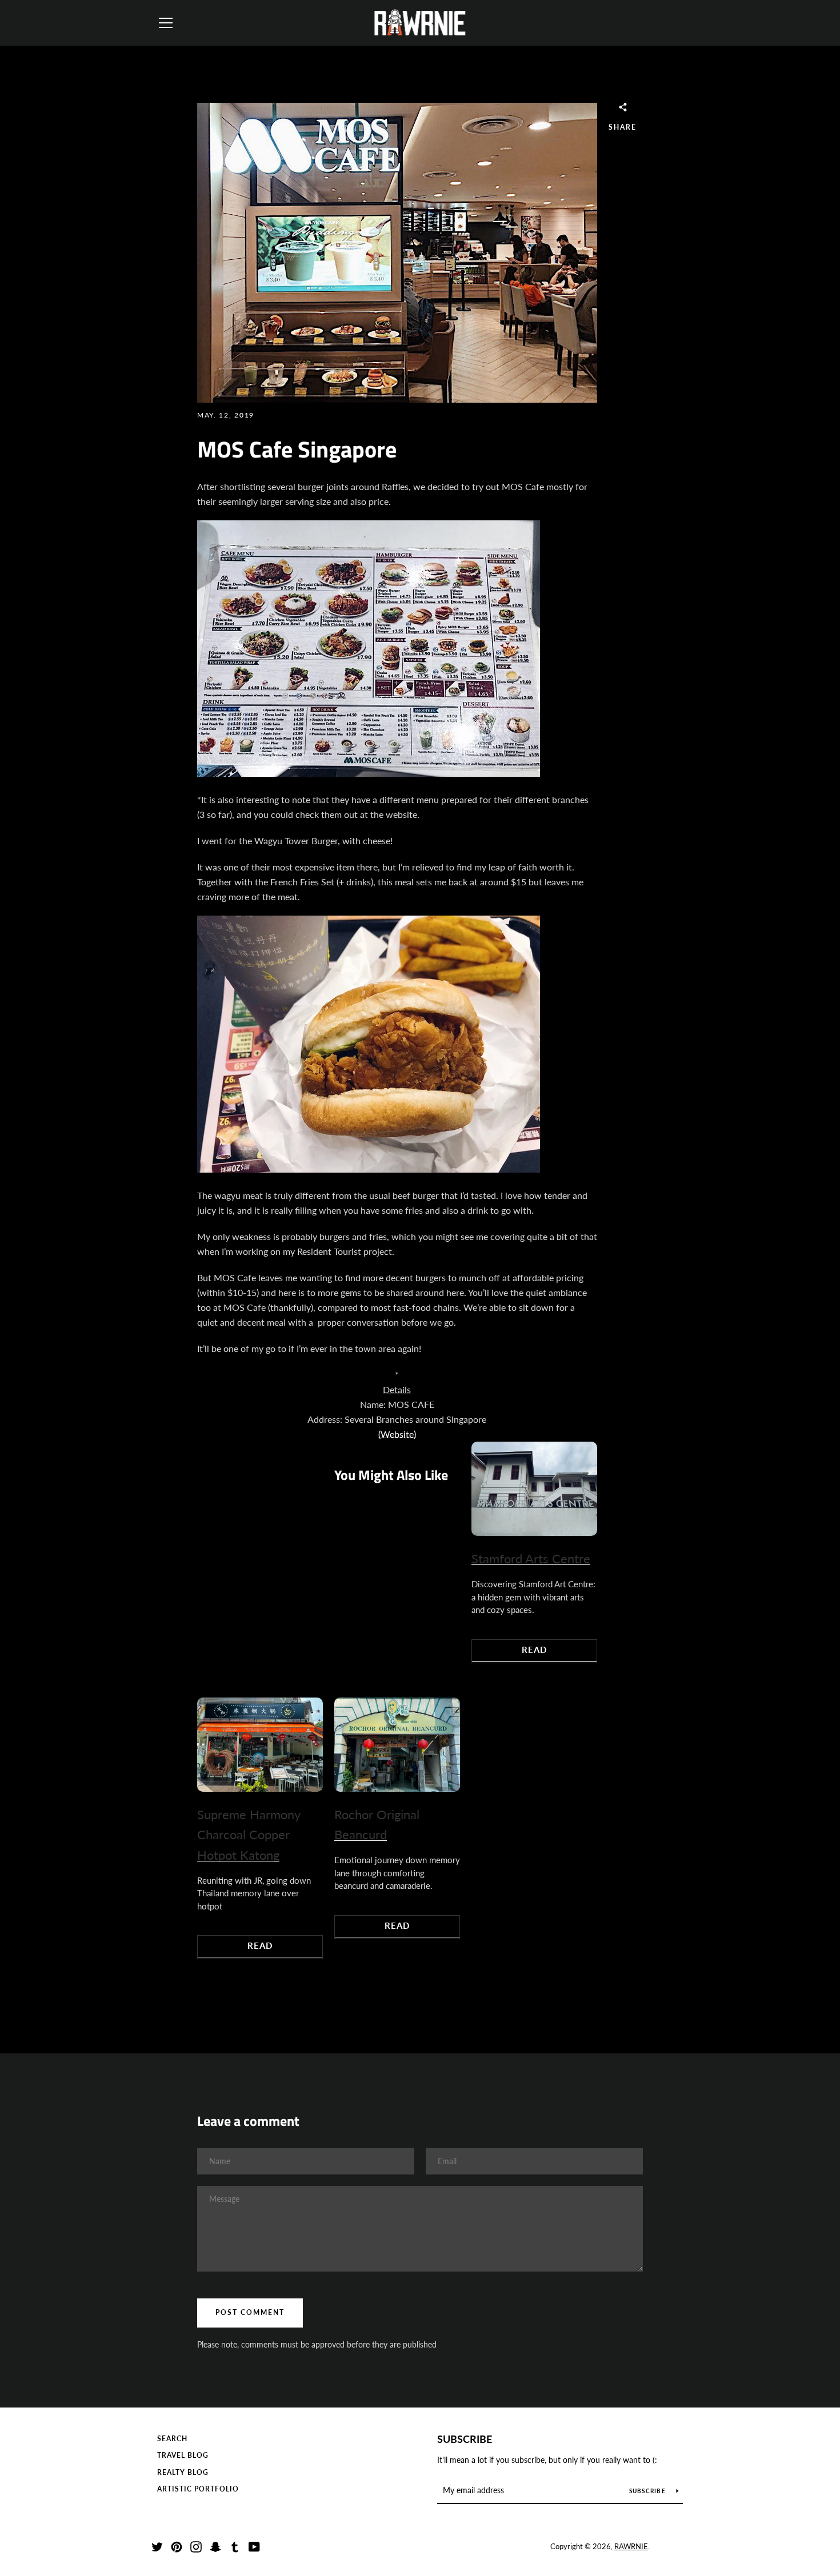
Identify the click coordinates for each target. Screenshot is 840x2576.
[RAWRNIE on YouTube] (254, 2545)
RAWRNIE (631, 2546)
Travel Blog (183, 2455)
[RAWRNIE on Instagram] (196, 2545)
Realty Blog (183, 2472)
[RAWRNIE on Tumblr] (235, 2545)
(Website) (397, 1434)
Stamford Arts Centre (531, 1558)
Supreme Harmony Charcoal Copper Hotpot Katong (249, 1835)
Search (172, 2439)
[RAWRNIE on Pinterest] (177, 2545)
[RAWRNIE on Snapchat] (215, 2545)
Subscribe (465, 2439)
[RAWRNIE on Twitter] (157, 2545)
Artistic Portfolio (198, 2489)
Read (534, 1650)
